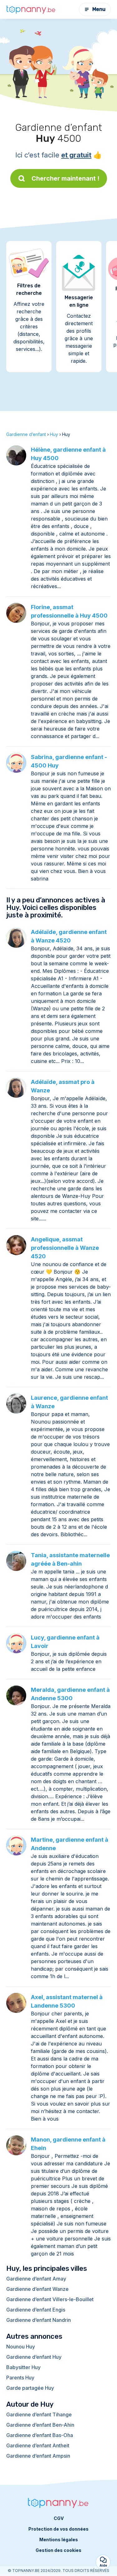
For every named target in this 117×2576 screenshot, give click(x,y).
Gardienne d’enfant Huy (34, 2357)
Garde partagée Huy (30, 2388)
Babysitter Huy (23, 2367)
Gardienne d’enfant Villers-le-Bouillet (50, 2299)
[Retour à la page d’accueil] (31, 9)
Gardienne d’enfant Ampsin (38, 2456)
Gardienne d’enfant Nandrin (39, 2320)
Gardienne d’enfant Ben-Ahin (40, 2425)
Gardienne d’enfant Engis (36, 2310)
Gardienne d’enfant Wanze (37, 2289)
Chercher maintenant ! (66, 178)
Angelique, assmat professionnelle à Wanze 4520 (65, 1248)
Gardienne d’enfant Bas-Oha (40, 2435)
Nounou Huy (21, 2347)
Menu (99, 9)
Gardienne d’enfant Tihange (39, 2414)
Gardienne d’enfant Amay (36, 2279)
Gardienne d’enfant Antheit (38, 2445)
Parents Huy (20, 2378)
